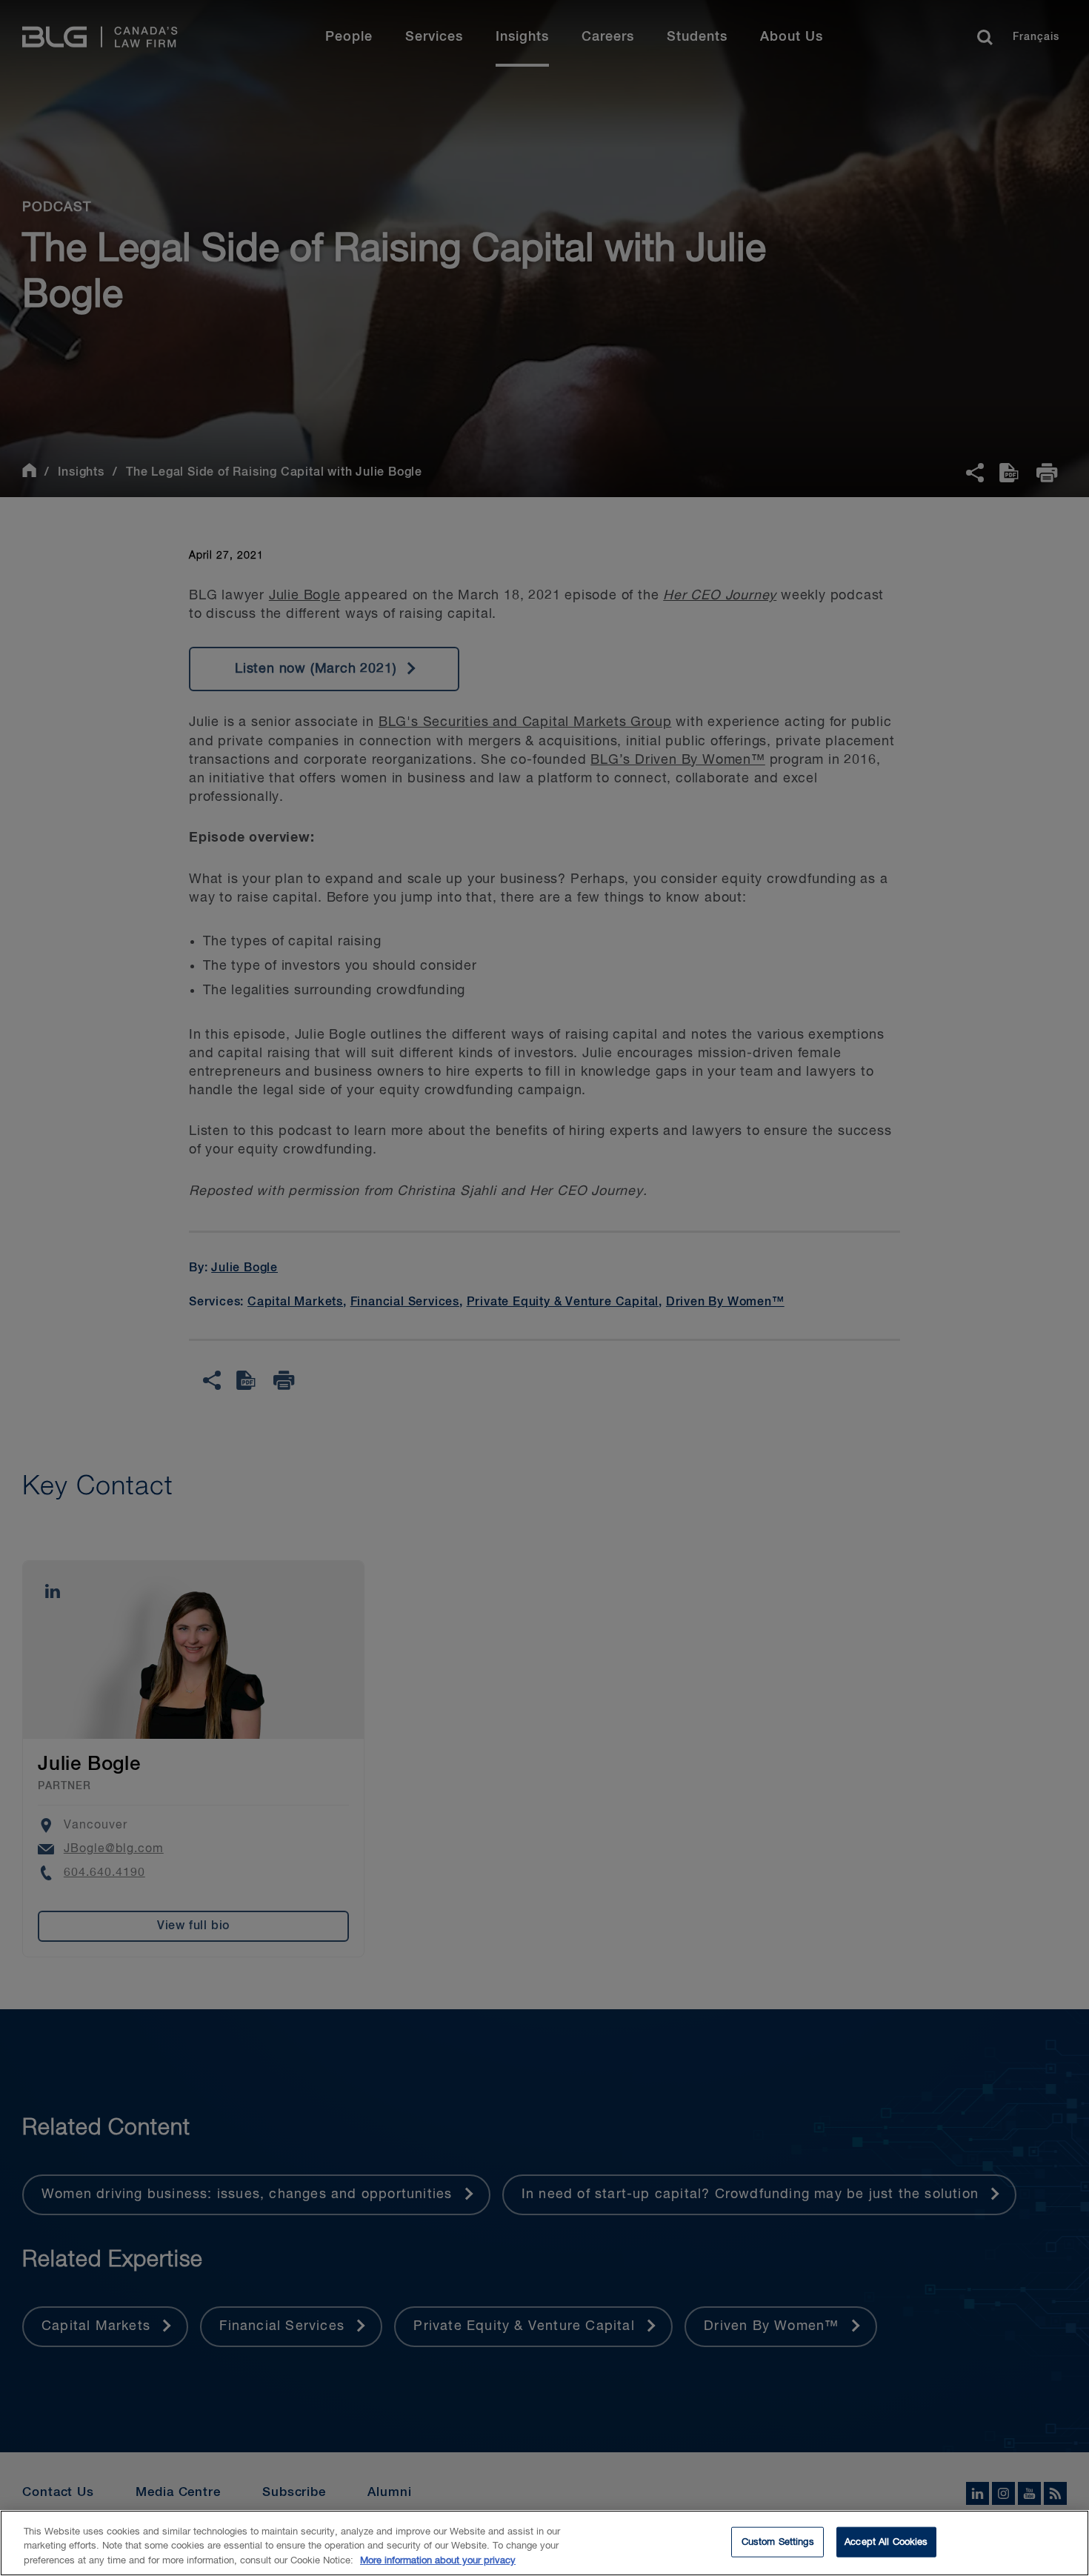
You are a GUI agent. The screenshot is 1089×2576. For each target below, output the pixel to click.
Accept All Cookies (886, 2542)
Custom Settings (778, 2542)
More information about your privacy (438, 2561)
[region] (544, 2543)
